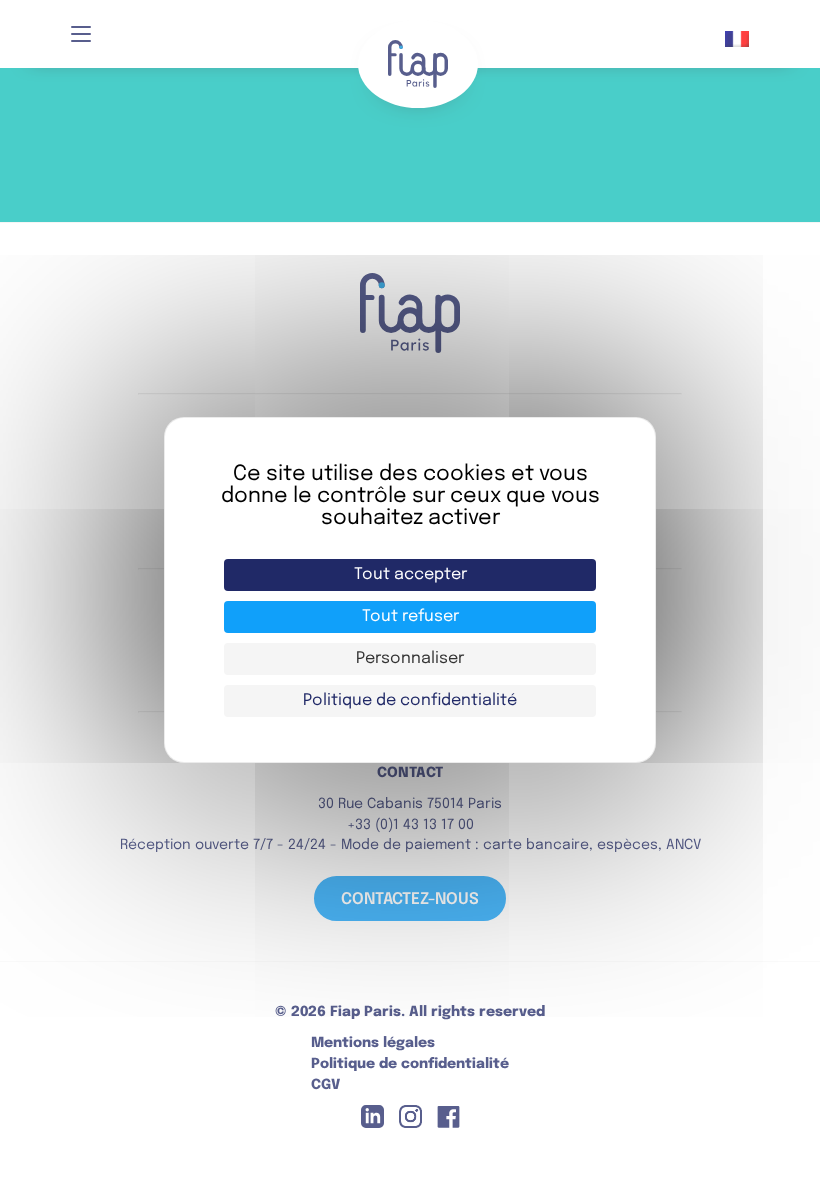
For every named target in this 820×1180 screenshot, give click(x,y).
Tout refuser (410, 616)
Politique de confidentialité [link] (410, 700)
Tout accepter (410, 574)
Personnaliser (410, 658)
